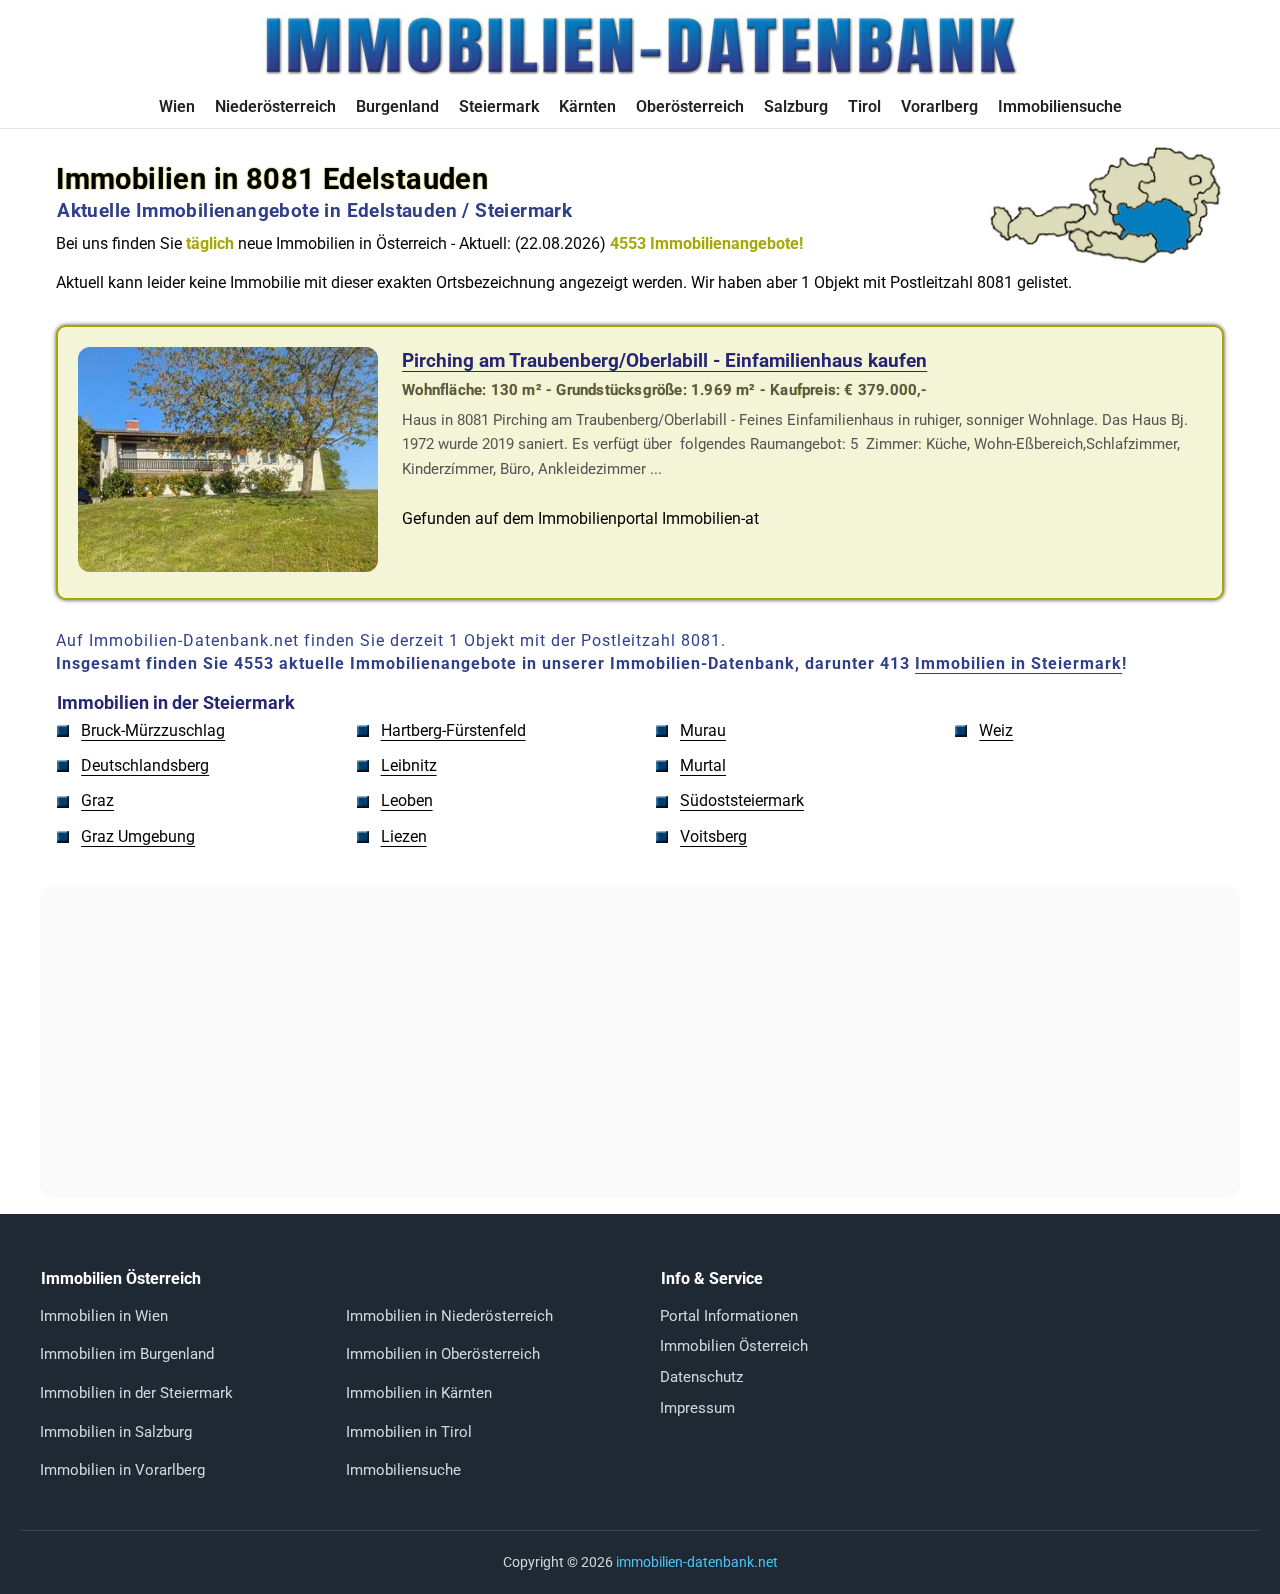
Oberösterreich (690, 106)
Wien (177, 106)
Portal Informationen (729, 1316)
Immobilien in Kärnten (419, 1393)
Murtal (703, 765)
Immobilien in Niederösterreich (449, 1316)
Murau (703, 730)
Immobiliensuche (1060, 106)
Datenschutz (701, 1377)
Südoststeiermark (742, 800)
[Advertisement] (640, 1042)
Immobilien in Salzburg (116, 1432)
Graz (97, 800)
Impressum (697, 1408)
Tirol (864, 106)
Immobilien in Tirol (409, 1432)
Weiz (996, 730)
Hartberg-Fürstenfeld (453, 730)
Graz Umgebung (138, 836)
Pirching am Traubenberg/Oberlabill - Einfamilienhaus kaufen (664, 360)
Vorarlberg (939, 106)
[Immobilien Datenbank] (640, 72)
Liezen (404, 836)
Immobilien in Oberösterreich (443, 1354)
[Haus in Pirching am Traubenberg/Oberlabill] (228, 566)
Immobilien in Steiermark (1018, 663)
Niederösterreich (275, 106)
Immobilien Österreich (734, 1346)
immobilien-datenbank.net (697, 1562)
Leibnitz (409, 765)
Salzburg (796, 106)
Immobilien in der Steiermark (136, 1393)
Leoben (407, 800)
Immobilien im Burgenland (127, 1354)
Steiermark (499, 106)
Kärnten (587, 106)
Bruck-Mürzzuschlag (153, 730)
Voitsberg (713, 836)
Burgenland (397, 106)
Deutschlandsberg (145, 765)
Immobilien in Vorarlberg (122, 1470)
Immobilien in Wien (104, 1316)
